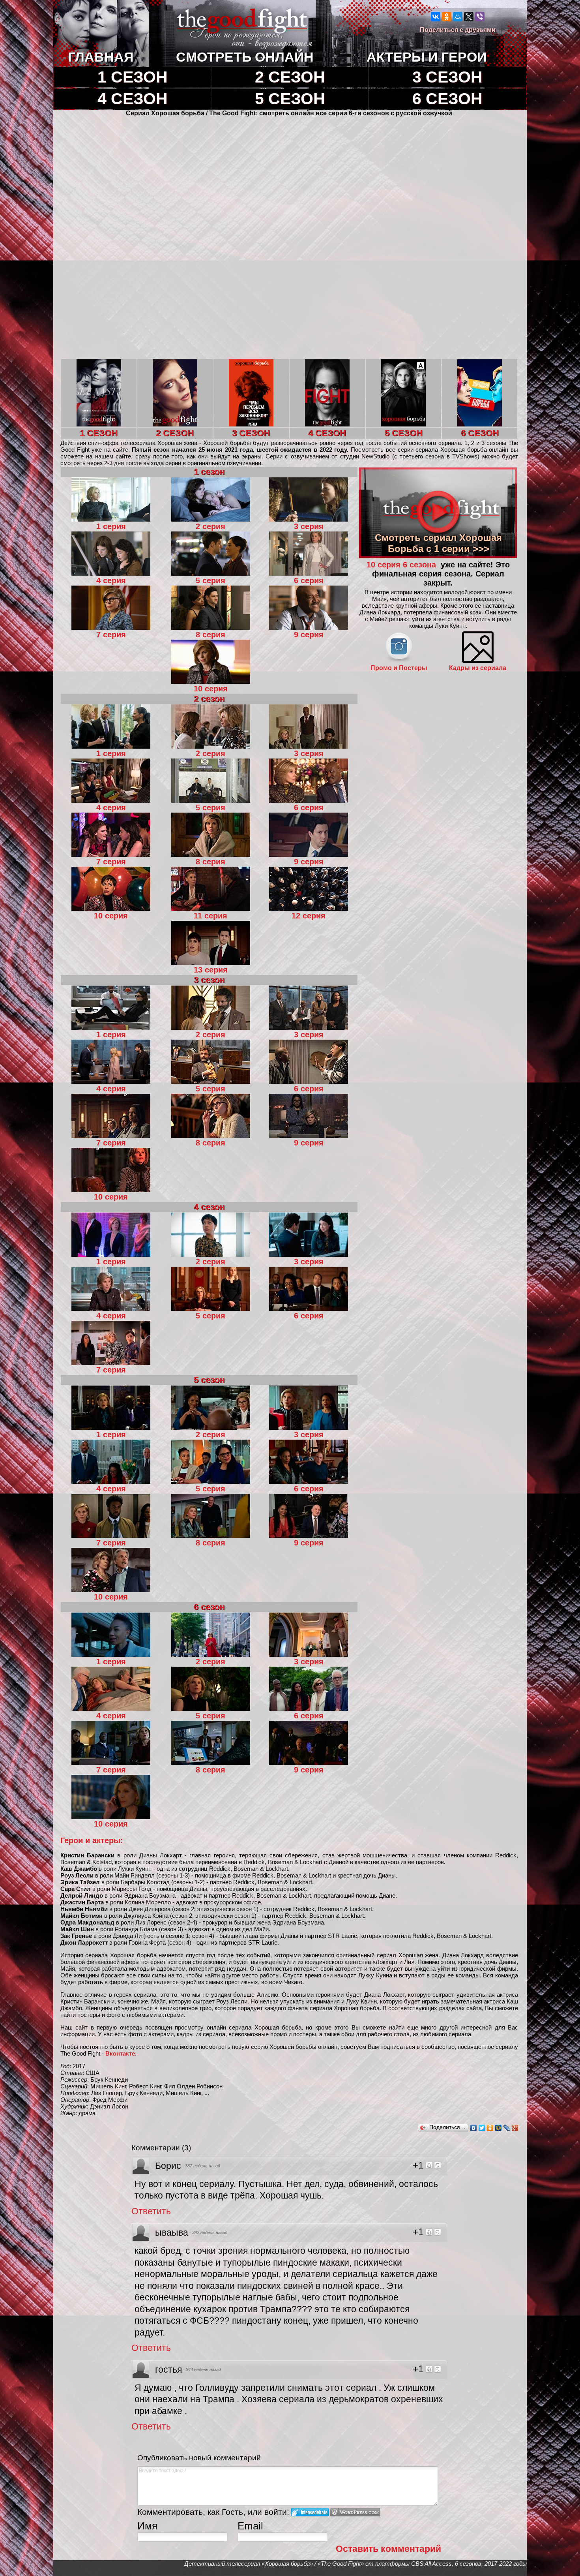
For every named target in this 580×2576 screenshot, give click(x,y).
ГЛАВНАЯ (101, 57)
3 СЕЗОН (447, 77)
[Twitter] (482, 2128)
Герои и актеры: (92, 1840)
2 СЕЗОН (290, 77)
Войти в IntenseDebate (310, 2512)
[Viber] (480, 17)
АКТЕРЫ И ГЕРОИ (427, 57)
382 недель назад (210, 2232)
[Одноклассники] (447, 17)
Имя (147, 2526)
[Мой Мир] (458, 17)
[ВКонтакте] (436, 17)
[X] (469, 17)
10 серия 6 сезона (402, 565)
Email (250, 2526)
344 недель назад (203, 2369)
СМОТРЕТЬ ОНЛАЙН (245, 57)
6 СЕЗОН (447, 99)
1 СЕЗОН (133, 77)
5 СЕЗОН (290, 99)
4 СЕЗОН (133, 99)
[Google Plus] (515, 2128)
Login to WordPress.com (355, 2512)
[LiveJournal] (507, 2128)
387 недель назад (203, 2166)
